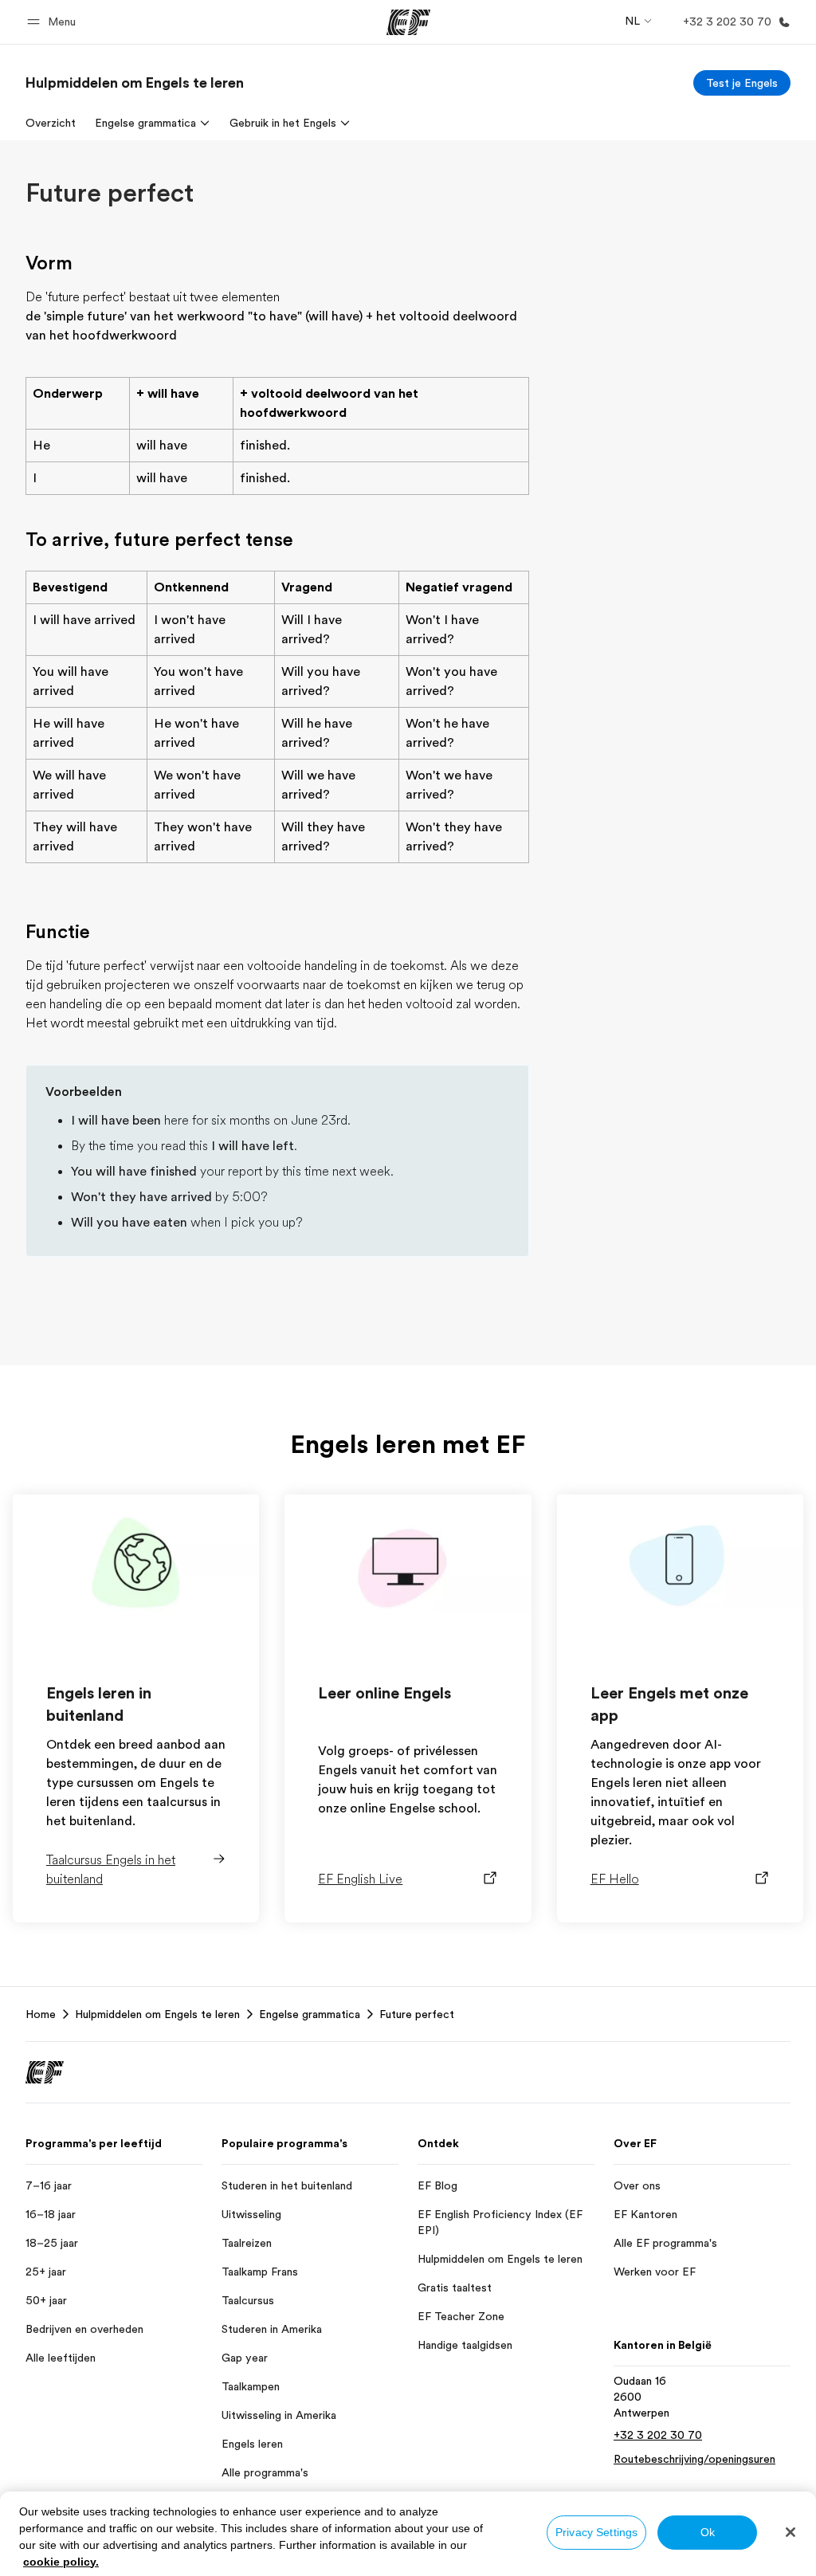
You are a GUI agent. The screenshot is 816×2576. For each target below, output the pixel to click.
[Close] (790, 2532)
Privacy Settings (596, 2532)
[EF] (408, 22)
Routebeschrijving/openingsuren (694, 2459)
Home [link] (41, 2014)
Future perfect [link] (417, 2014)
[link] (135, 83)
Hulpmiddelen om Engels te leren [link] (157, 2014)
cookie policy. (61, 2562)
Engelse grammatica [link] (310, 2014)
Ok (708, 2532)
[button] (54, 22)
